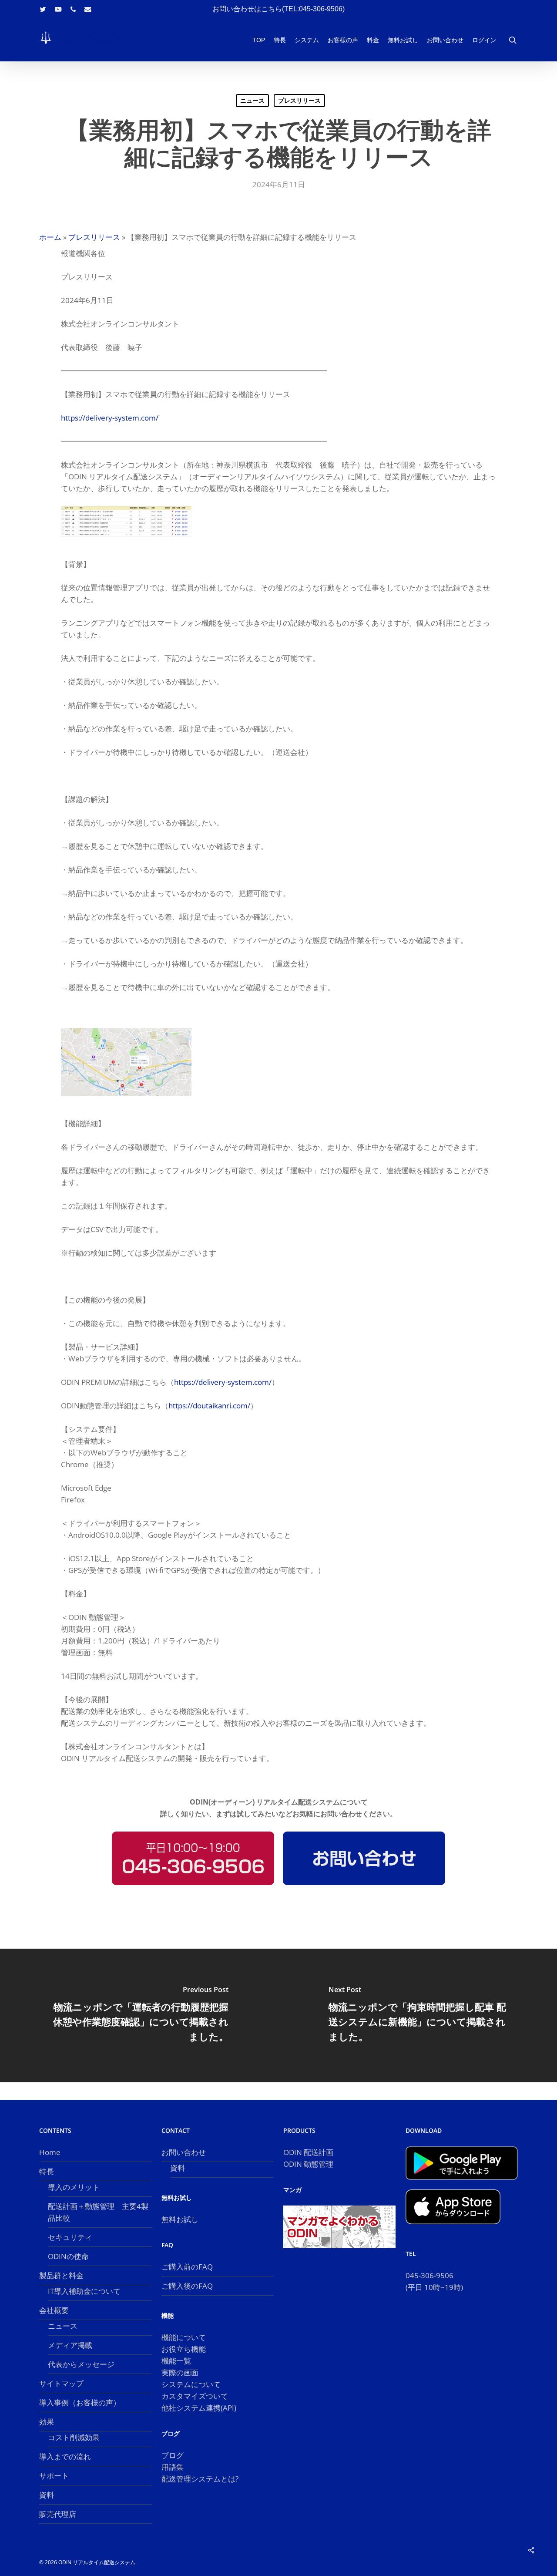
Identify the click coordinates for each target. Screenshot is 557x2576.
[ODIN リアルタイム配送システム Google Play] (462, 2184)
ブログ (173, 2455)
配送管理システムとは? (200, 2479)
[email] (88, 9)
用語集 (173, 2467)
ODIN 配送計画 (308, 2152)
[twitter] (43, 9)
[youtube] (58, 9)
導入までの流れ (65, 2456)
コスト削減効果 (74, 2437)
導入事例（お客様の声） (80, 2403)
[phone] (73, 9)
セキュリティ (70, 2237)
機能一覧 (176, 2361)
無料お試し (180, 2219)
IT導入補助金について (84, 2291)
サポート (54, 2476)
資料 (47, 2495)
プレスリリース (299, 100)
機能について (184, 2337)
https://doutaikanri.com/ (209, 1406)
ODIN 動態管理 (308, 2164)
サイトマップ (61, 2383)
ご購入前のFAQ (187, 2267)
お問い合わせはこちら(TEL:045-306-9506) (278, 9)
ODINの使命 (68, 2256)
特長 (47, 2171)
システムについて (191, 2384)
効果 (47, 2422)
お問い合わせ (184, 2152)
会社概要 (54, 2310)
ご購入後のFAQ (187, 2286)
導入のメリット (74, 2187)
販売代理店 (58, 2514)
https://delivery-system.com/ (110, 418)
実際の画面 (180, 2372)
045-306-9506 (429, 2275)
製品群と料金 (61, 2275)
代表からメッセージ (81, 2364)
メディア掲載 (70, 2345)
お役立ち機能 (184, 2349)
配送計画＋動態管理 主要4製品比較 (98, 2212)
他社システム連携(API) (199, 2408)
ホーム (50, 237)
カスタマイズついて (195, 2396)
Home (50, 2152)
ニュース (252, 100)
